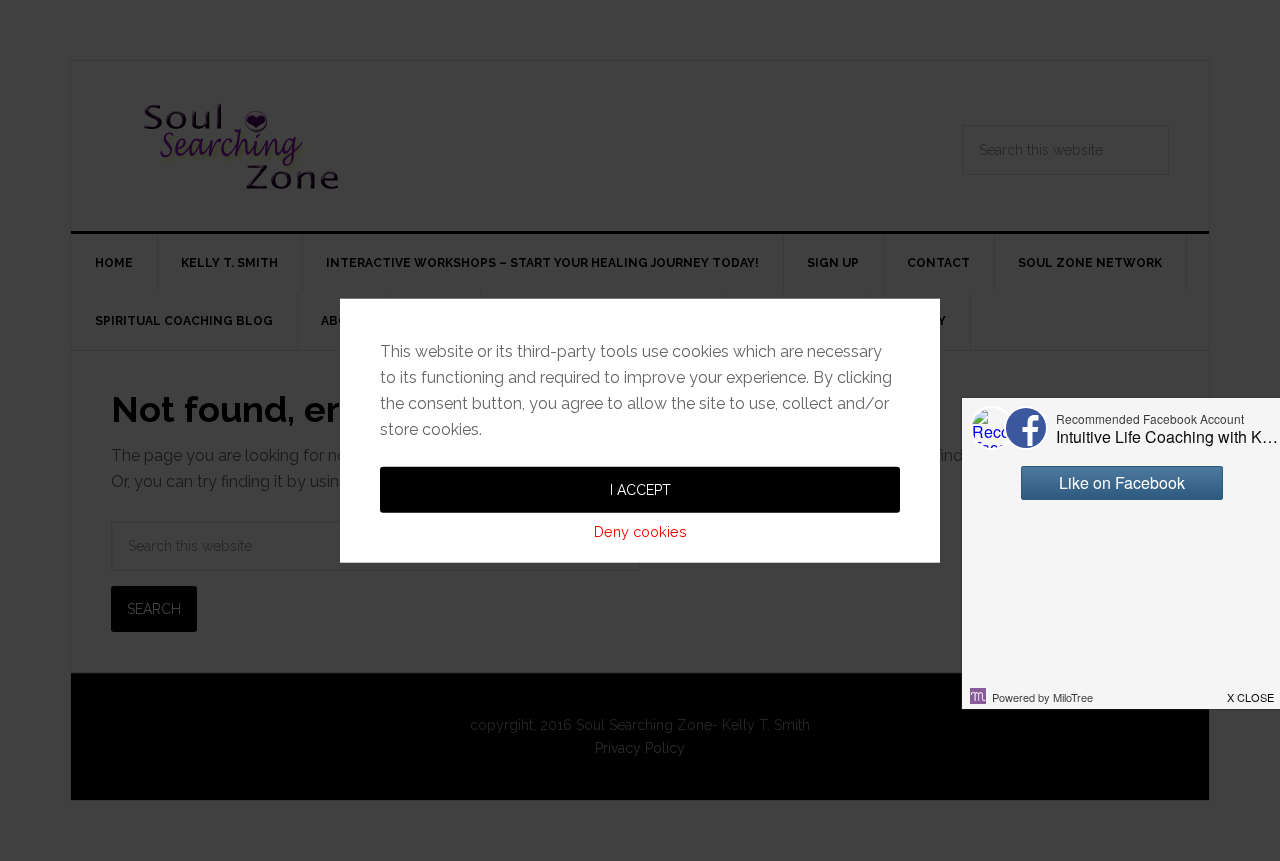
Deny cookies (640, 530)
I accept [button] (640, 489)
